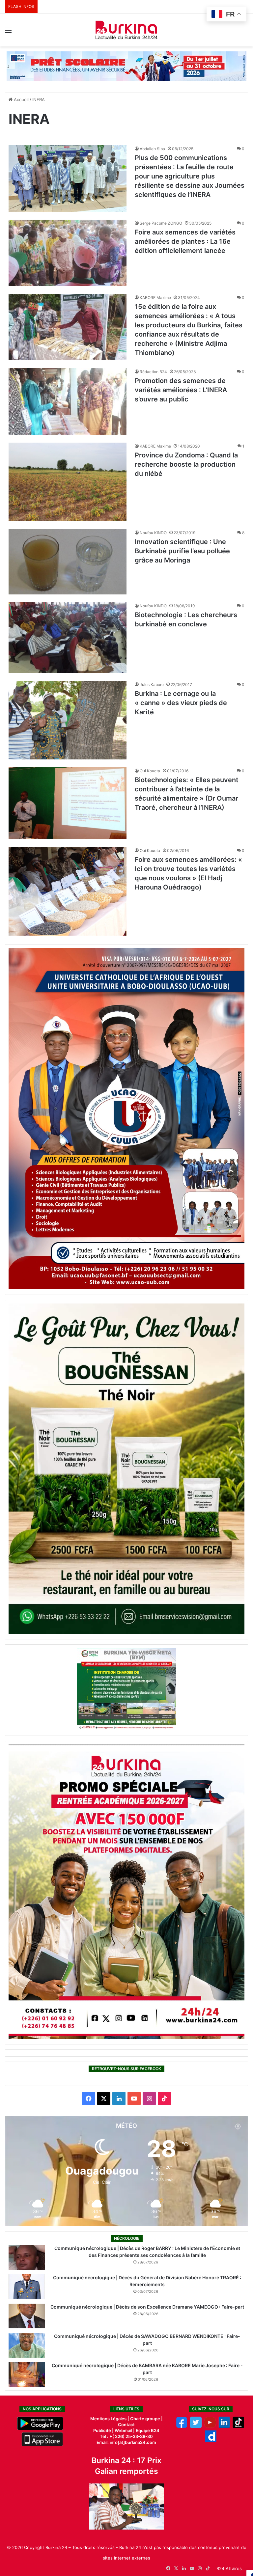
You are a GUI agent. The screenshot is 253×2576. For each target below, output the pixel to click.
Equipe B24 (147, 2430)
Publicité (102, 2430)
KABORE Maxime (155, 298)
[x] (196, 2426)
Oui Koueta (150, 771)
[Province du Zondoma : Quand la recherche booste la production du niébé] (68, 482)
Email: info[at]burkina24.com (126, 2442)
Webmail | (125, 2430)
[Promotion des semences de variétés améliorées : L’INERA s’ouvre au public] (68, 401)
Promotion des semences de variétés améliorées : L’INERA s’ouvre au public (181, 390)
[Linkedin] (224, 2426)
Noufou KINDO (153, 533)
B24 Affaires (229, 2568)
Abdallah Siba (152, 149)
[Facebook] (182, 2426)
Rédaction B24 (153, 372)
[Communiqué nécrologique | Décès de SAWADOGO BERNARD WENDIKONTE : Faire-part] (27, 2345)
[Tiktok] (238, 2426)
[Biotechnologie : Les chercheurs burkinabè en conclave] (68, 638)
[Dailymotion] (211, 2440)
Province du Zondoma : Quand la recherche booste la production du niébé (186, 464)
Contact (126, 2425)
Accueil (21, 99)
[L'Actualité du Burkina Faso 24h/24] (126, 30)
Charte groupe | (146, 2419)
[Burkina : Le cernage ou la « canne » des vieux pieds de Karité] (68, 720)
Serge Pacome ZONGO (161, 223)
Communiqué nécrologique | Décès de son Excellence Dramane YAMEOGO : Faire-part (147, 2307)
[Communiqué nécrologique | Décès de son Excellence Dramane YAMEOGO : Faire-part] (27, 2316)
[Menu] (8, 32)
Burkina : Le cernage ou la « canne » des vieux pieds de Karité (181, 703)
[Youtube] (210, 2426)
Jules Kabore (152, 685)
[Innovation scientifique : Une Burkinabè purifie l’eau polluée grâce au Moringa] (68, 562)
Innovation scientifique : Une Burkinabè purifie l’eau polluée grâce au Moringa (182, 551)
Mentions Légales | (110, 2419)
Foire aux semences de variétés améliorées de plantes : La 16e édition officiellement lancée (185, 241)
